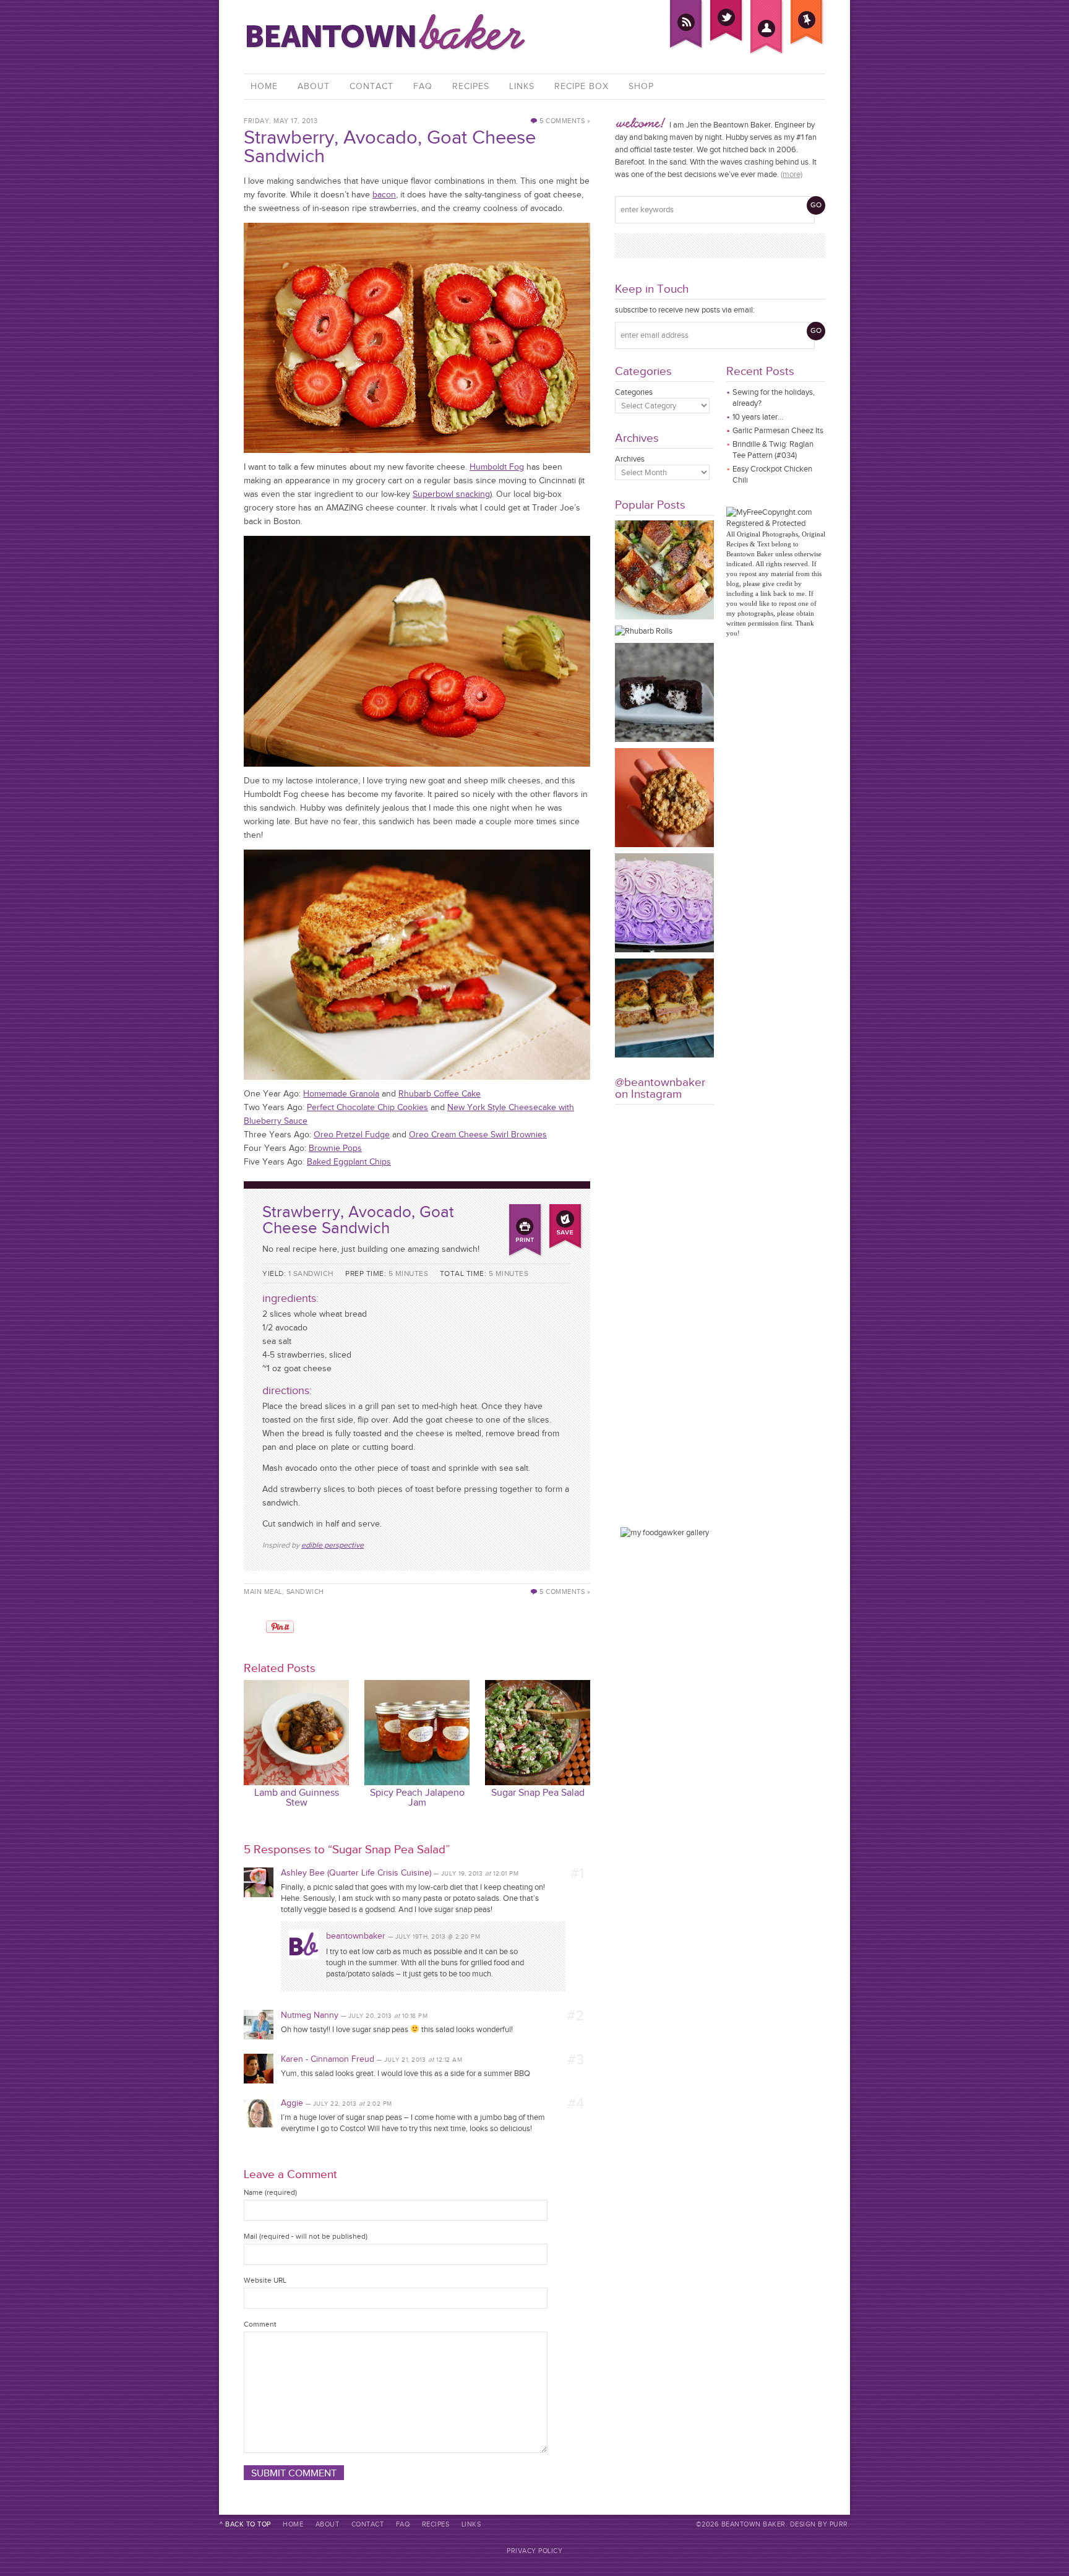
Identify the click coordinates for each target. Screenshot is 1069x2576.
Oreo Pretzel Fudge (352, 1135)
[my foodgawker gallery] (665, 1532)
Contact (371, 86)
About (314, 86)
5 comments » (565, 121)
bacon (384, 195)
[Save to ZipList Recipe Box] (565, 1211)
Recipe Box (582, 86)
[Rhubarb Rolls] (644, 631)
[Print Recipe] (525, 1211)
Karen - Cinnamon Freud (328, 2059)
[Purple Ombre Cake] (664, 950)
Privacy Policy (534, 2551)
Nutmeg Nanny (310, 2015)
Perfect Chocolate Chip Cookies (367, 1107)
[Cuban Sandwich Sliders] (664, 1055)
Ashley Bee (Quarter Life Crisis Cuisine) (356, 1873)
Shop (641, 86)
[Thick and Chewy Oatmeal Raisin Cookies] (664, 844)
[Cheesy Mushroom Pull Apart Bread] (664, 617)
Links (522, 86)
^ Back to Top (245, 2524)
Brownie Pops (335, 1148)
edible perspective (333, 1545)
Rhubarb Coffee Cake (440, 1094)
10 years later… (758, 417)
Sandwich (305, 1592)
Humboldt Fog (497, 467)
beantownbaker (356, 1936)
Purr (839, 2524)
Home (264, 86)
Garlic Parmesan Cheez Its (778, 430)
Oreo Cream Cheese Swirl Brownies (478, 1135)
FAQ (423, 86)
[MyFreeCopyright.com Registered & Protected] (776, 523)
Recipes (471, 86)
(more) (792, 174)
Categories (634, 392)
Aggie (292, 2103)
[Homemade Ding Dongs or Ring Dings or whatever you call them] (664, 739)
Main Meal (263, 1592)
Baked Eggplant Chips (349, 1162)
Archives (630, 459)
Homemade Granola (341, 1094)
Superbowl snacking (451, 494)
